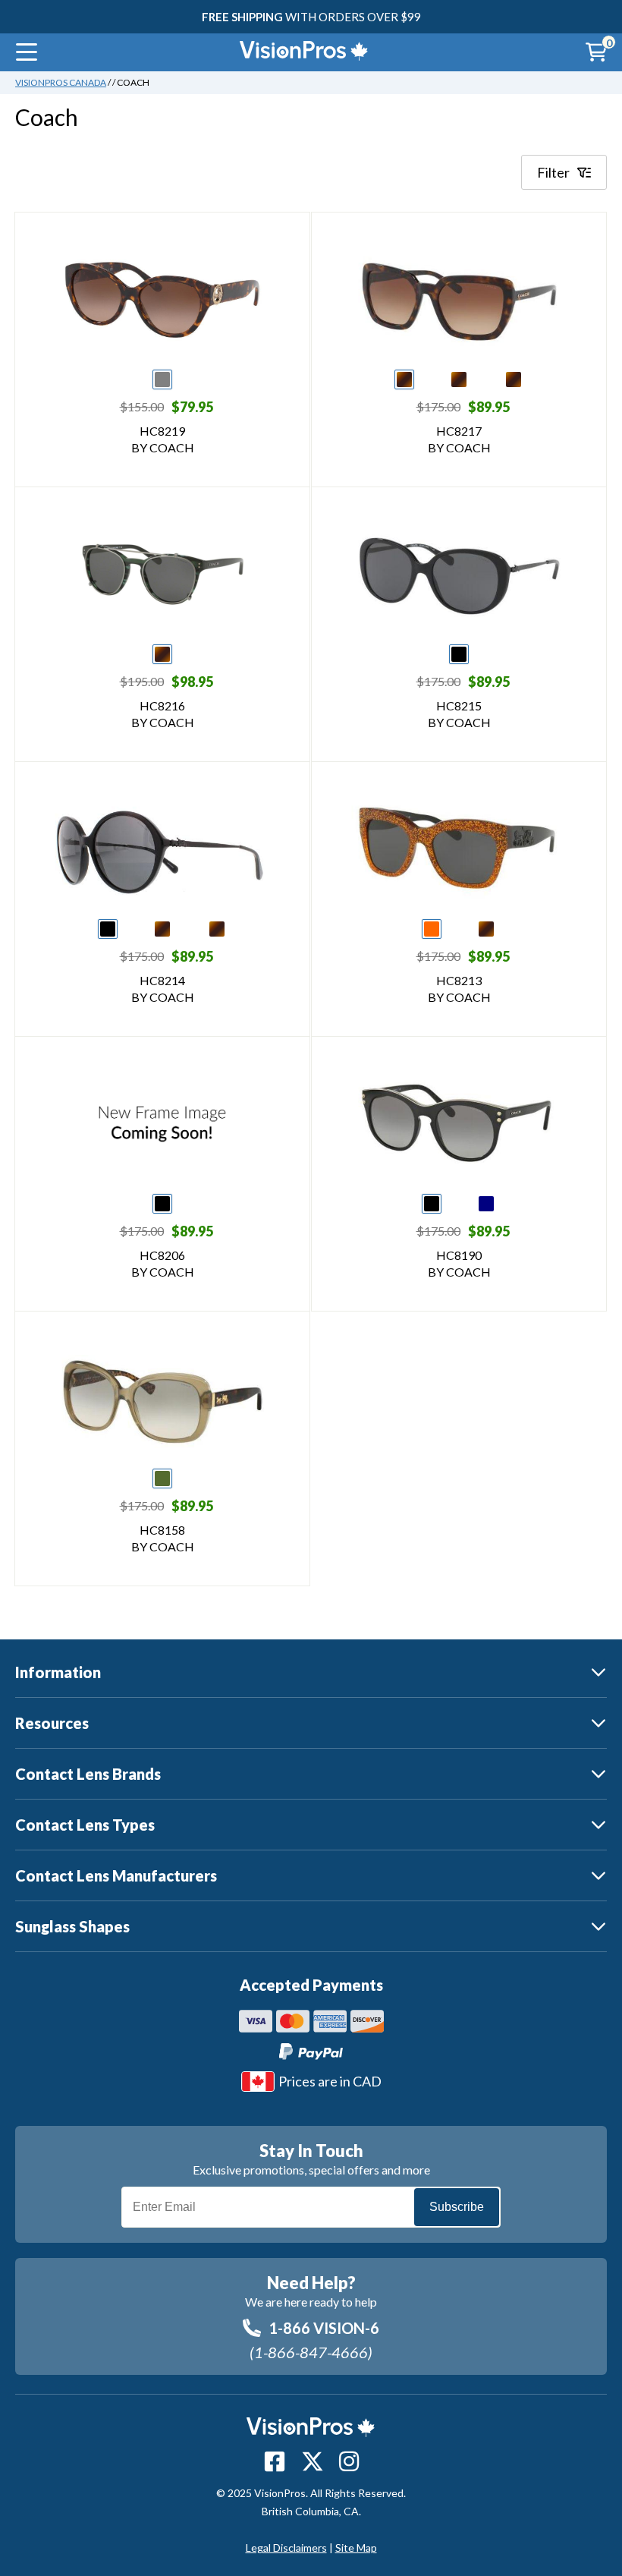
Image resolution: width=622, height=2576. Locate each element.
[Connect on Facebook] (275, 2461)
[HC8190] (459, 1124)
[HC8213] (459, 849)
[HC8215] (459, 575)
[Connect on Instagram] (349, 2461)
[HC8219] (162, 300)
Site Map (356, 2548)
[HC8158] (162, 1399)
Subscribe (457, 2207)
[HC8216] (163, 575)
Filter (553, 172)
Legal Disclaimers (286, 2548)
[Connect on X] (313, 2461)
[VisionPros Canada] (293, 52)
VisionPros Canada (61, 82)
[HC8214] (163, 849)
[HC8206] (162, 1124)
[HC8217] (459, 300)
